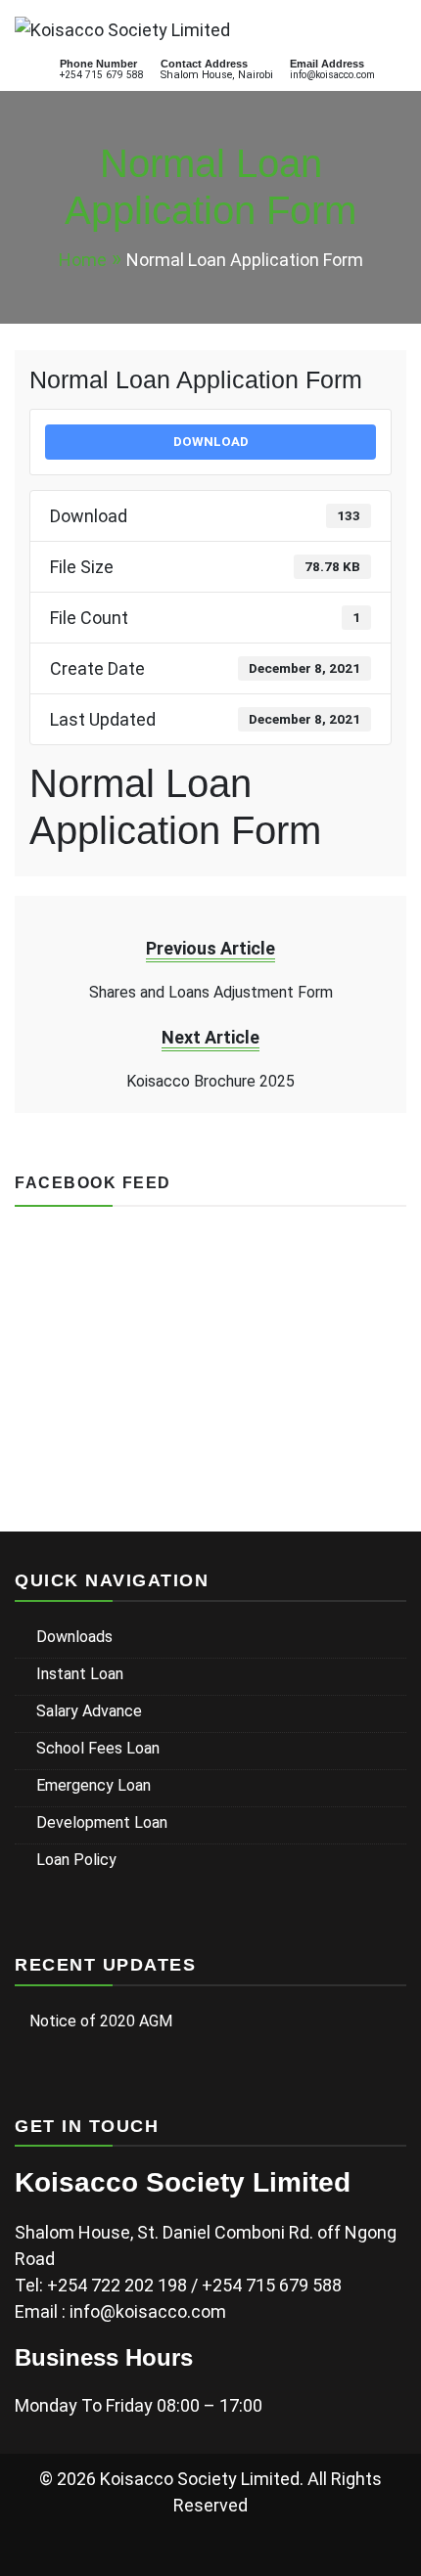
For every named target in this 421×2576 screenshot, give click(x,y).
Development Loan (102, 1822)
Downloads (74, 1637)
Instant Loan (80, 1674)
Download (211, 442)
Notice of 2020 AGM (101, 2021)
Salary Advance (89, 1711)
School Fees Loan (98, 1748)
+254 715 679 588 (102, 75)
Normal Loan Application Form (196, 379)
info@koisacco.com (332, 75)
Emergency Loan (94, 1785)
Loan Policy (76, 1860)
